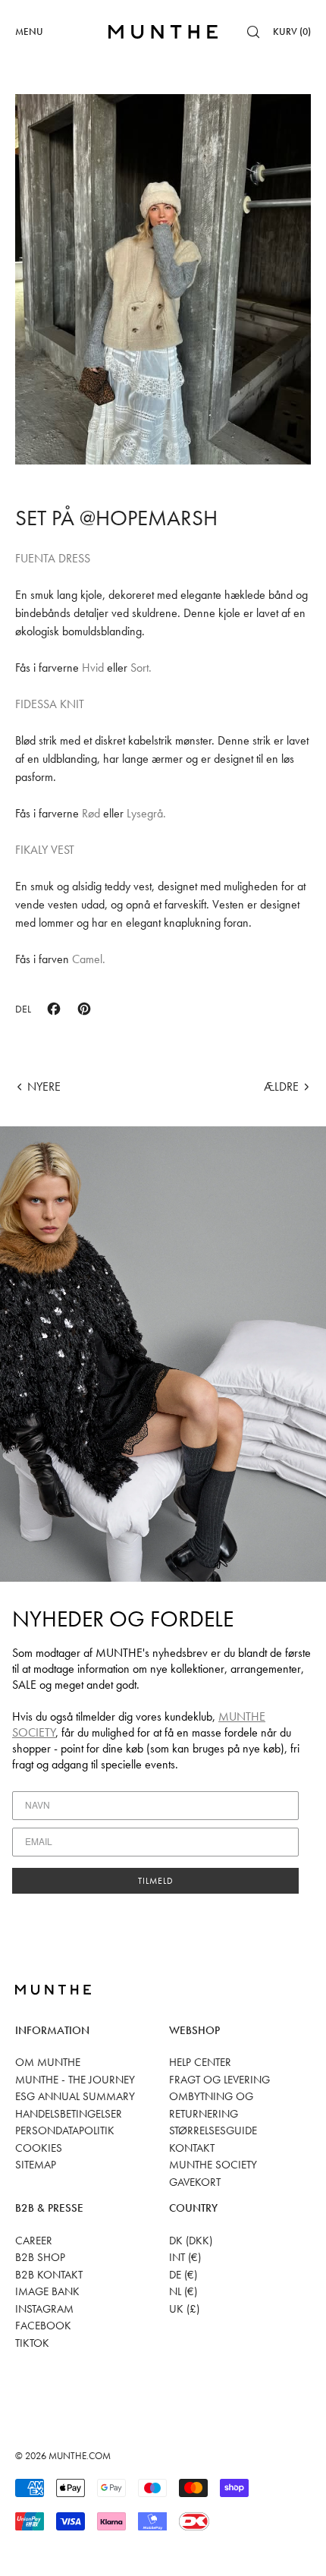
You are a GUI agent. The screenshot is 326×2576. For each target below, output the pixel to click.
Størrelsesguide (213, 2130)
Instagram (44, 2309)
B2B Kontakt (49, 2275)
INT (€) (185, 2257)
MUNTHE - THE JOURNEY (75, 2080)
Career (34, 2241)
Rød (91, 813)
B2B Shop (40, 2257)
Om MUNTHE (48, 2062)
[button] (253, 32)
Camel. (89, 959)
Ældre (281, 1086)
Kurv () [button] (292, 31)
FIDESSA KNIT (50, 704)
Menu (29, 31)
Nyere (44, 1086)
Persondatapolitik (65, 2130)
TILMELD (156, 1881)
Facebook (43, 2326)
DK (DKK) (191, 2241)
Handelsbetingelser (69, 2114)
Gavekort (195, 2182)
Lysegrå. (146, 813)
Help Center (200, 2062)
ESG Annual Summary (75, 2096)
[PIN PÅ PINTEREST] (84, 1009)
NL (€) (183, 2291)
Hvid (94, 668)
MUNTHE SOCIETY (213, 2165)
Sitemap (36, 2165)
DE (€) (183, 2275)
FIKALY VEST (45, 850)
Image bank (47, 2291)
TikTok (32, 2343)
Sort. (141, 668)
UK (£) (184, 2309)
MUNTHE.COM (80, 2456)
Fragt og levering (219, 2080)
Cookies (39, 2148)
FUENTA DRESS (53, 558)
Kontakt (192, 2148)
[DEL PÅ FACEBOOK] (54, 1009)
